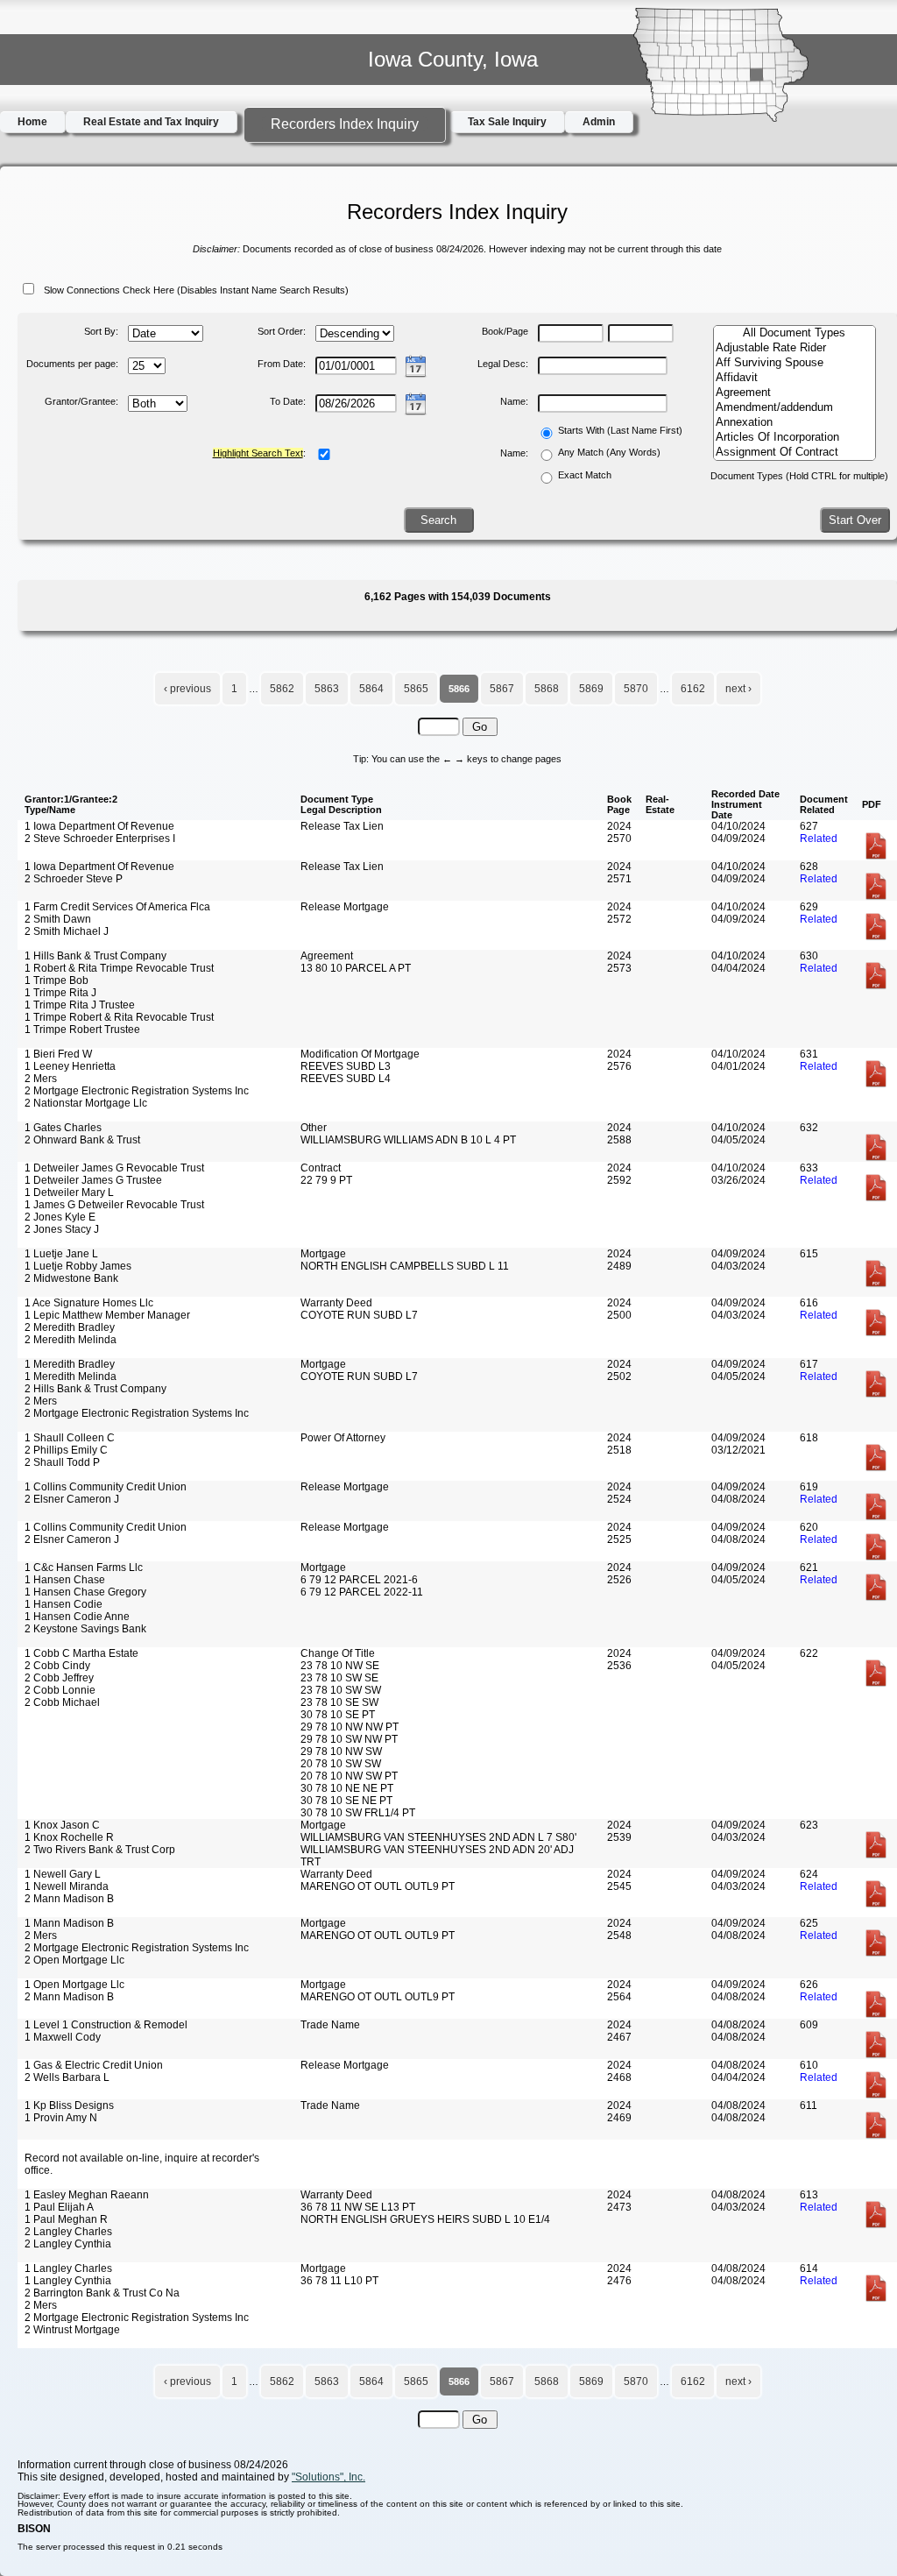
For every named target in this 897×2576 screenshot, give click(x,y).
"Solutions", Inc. (328, 2477)
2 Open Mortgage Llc (74, 1960)
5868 (547, 689)
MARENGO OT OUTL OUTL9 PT (378, 1886)
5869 (591, 689)
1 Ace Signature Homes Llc (89, 1303)
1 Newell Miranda (67, 1886)
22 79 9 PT (326, 1180)
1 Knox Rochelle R (69, 1837)
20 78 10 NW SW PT (349, 1776)
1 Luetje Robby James (78, 1266)
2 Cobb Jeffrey (59, 1678)
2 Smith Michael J (67, 931)
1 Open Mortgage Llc (74, 1985)
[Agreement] (795, 393)
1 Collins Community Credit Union (106, 1487)
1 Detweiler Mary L (69, 1192)
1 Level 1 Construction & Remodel (106, 2025)
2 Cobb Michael (62, 1702)
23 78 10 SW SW (341, 1690)
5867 (502, 689)
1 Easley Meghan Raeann (87, 2195)
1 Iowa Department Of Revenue (99, 826)
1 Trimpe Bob (57, 980)
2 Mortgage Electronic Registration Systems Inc (137, 1091)
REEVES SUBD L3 (346, 1066)
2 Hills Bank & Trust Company (95, 1389)
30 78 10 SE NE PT (346, 1801)
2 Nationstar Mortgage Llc (86, 1103)
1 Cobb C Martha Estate (81, 1653)
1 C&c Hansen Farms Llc (84, 1568)
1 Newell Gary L (63, 1874)
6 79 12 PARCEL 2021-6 (359, 1580)
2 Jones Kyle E (60, 1217)
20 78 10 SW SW (341, 1764)
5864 (371, 689)
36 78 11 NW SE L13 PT (358, 2207)
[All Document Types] (795, 333)
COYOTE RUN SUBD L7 (359, 1315)
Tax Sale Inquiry (507, 122)
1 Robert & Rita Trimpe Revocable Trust (119, 968)
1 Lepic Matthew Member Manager (107, 1315)
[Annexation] (795, 423)
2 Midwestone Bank (71, 1278)
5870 (636, 689)
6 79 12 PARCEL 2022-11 (362, 1592)
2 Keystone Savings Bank (85, 1629)
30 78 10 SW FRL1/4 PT (358, 1813)
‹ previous (187, 689)
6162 (693, 689)
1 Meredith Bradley (70, 1364)
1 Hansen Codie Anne (77, 1617)
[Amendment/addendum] (795, 408)
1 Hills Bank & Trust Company (95, 956)
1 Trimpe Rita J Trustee (80, 1005)
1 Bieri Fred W (58, 1054)
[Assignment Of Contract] (795, 453)
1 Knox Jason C (62, 1825)
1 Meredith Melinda (71, 1376)
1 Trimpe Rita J (60, 993)
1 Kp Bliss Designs (69, 2105)
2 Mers (41, 1079)
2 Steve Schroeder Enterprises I (100, 839)
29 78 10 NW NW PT (350, 1727)
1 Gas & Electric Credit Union (94, 2065)
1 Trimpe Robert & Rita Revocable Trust (119, 1017)
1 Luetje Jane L (61, 1254)
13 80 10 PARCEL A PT (356, 968)
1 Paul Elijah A (59, 2207)
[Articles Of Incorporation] (795, 438)
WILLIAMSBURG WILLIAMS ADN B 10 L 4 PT (408, 1140)
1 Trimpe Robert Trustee (82, 1030)
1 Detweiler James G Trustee (93, 1180)
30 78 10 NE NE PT (347, 1788)
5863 (327, 689)
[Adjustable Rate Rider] (795, 348)
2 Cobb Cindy (57, 1666)
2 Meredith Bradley (70, 1327)
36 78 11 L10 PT (339, 2281)
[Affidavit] (795, 378)
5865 (416, 689)
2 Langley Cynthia (68, 2244)
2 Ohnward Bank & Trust (82, 1140)
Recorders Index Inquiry (345, 124)
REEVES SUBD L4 (346, 1079)
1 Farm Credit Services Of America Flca (117, 907)
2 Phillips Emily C (66, 1450)
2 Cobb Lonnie (60, 1690)
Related (819, 839)
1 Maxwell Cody (63, 2037)
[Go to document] (876, 857)
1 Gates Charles (63, 1128)
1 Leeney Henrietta (70, 1066)
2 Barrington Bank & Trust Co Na (102, 2293)
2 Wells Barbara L (67, 2077)
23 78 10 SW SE (339, 1678)
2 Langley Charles (68, 2232)
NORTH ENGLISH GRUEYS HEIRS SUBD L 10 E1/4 (425, 2219)
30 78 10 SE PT (338, 1715)
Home (32, 122)
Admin (599, 122)
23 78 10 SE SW (339, 1702)
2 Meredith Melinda (71, 1340)
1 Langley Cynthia (68, 2281)
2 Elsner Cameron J (72, 1499)
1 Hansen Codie (64, 1604)
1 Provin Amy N (61, 2118)
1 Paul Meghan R (66, 2219)
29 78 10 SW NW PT (349, 1739)
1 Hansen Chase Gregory (85, 1592)
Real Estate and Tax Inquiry (151, 122)
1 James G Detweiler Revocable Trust (114, 1205)
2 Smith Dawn (58, 919)
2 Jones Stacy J (62, 1229)
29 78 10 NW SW (341, 1752)
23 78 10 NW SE (340, 1666)
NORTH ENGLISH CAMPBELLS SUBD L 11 (405, 1266)
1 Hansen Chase (65, 1580)
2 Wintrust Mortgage (72, 2330)
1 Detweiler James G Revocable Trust (114, 1168)
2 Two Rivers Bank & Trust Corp (100, 1850)
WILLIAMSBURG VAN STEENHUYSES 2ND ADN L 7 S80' (438, 1837)
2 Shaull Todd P (62, 1462)
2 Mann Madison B (69, 1899)
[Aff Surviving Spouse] (795, 363)
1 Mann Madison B (69, 1923)
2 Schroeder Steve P (74, 879)
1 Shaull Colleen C (70, 1438)
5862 (282, 689)
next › (738, 689)
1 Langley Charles (68, 2268)
